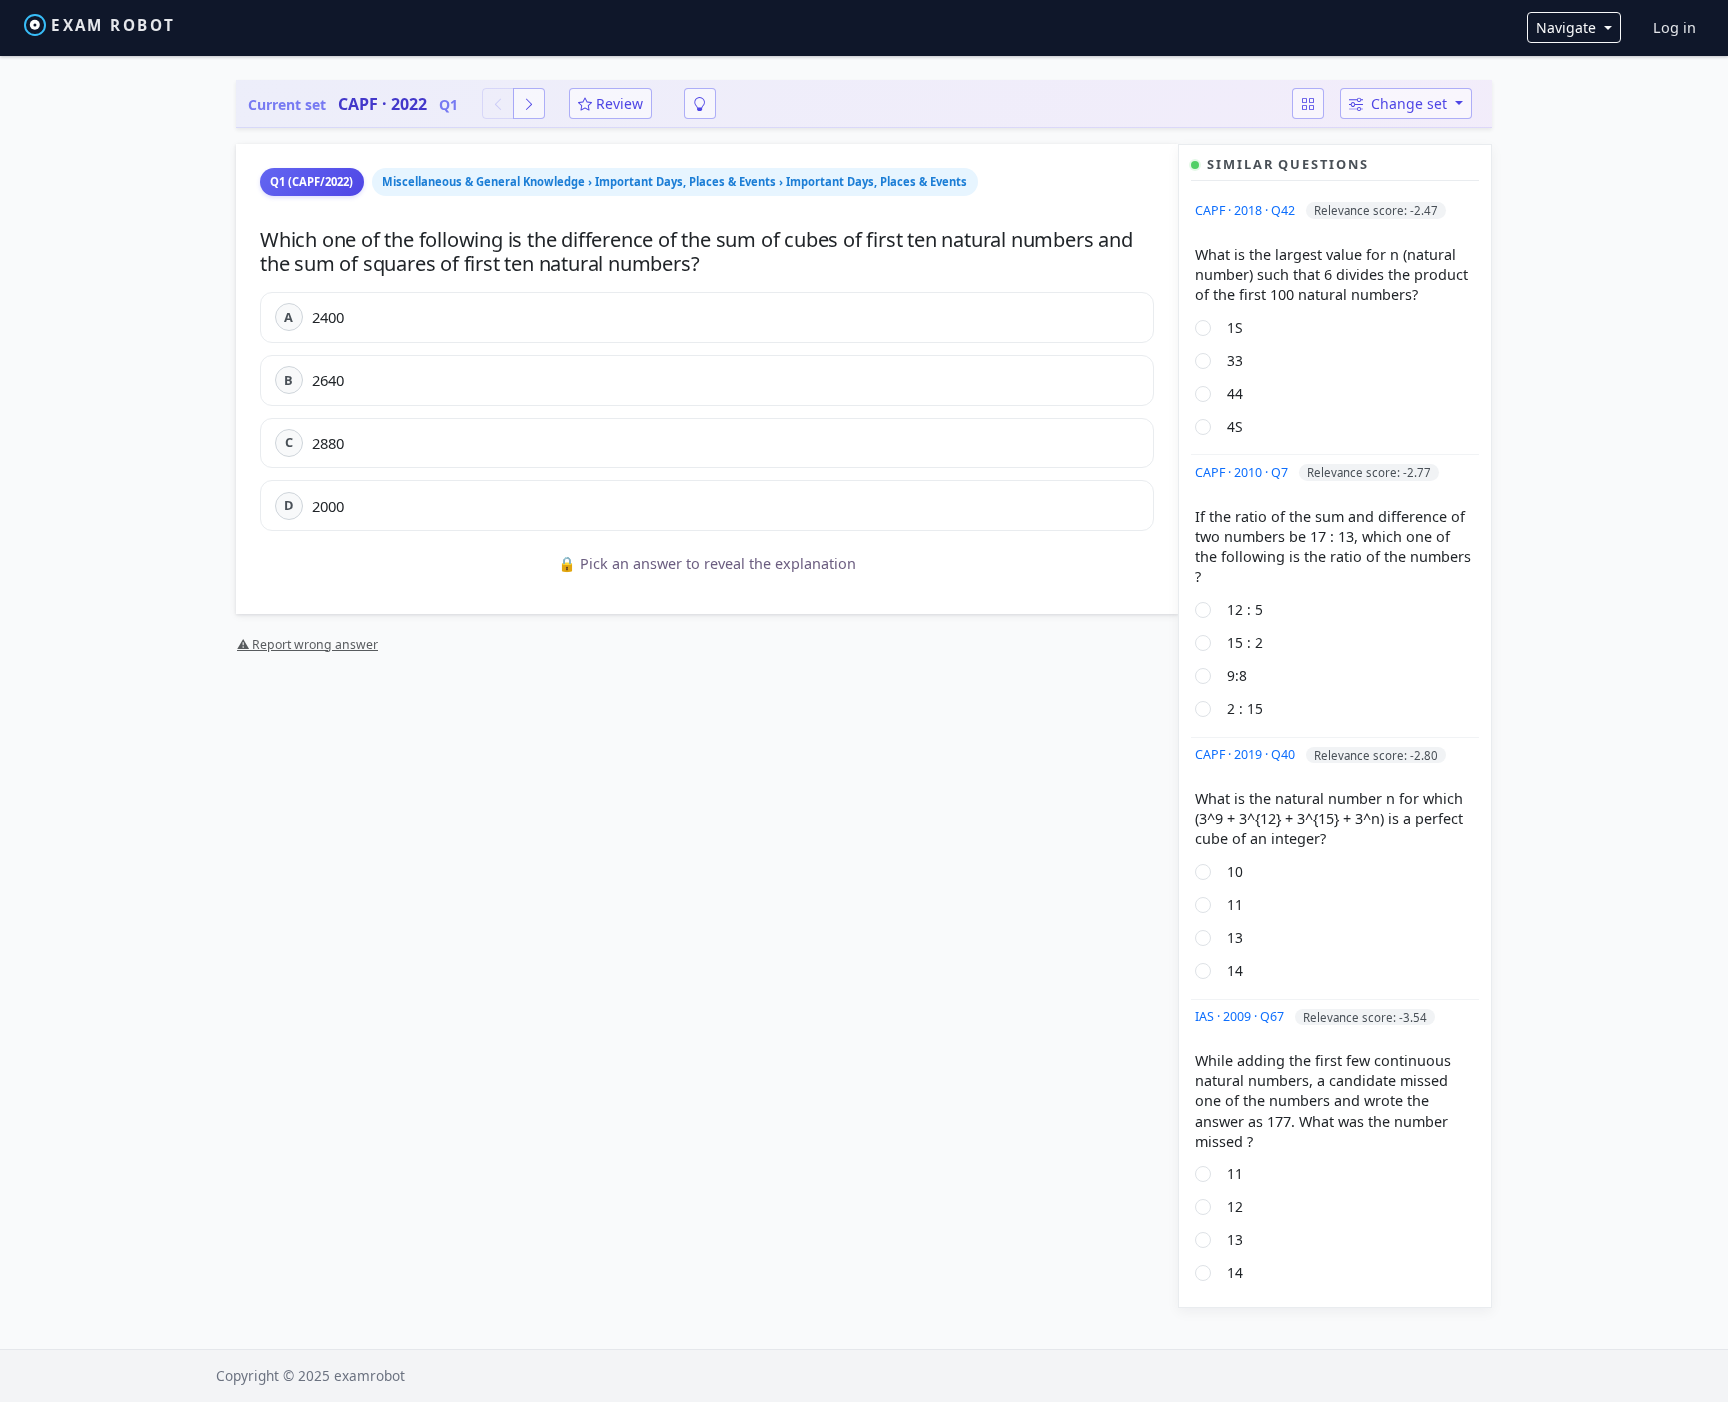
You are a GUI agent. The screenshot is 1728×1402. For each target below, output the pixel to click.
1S (1235, 327)
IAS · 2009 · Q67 (1241, 1016)
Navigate (1568, 27)
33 (1235, 360)
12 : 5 (1245, 609)
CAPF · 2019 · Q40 (1246, 754)
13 (1235, 937)
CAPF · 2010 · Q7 (1243, 472)
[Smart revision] (700, 103)
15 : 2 (1245, 642)
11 (1235, 904)
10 (1235, 871)
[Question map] (1308, 103)
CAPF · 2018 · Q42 (1246, 210)
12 (1235, 1206)
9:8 (1237, 675)
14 (1235, 970)
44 (1235, 393)
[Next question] (529, 103)
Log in (1674, 27)
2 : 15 (1245, 708)
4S (1235, 426)
